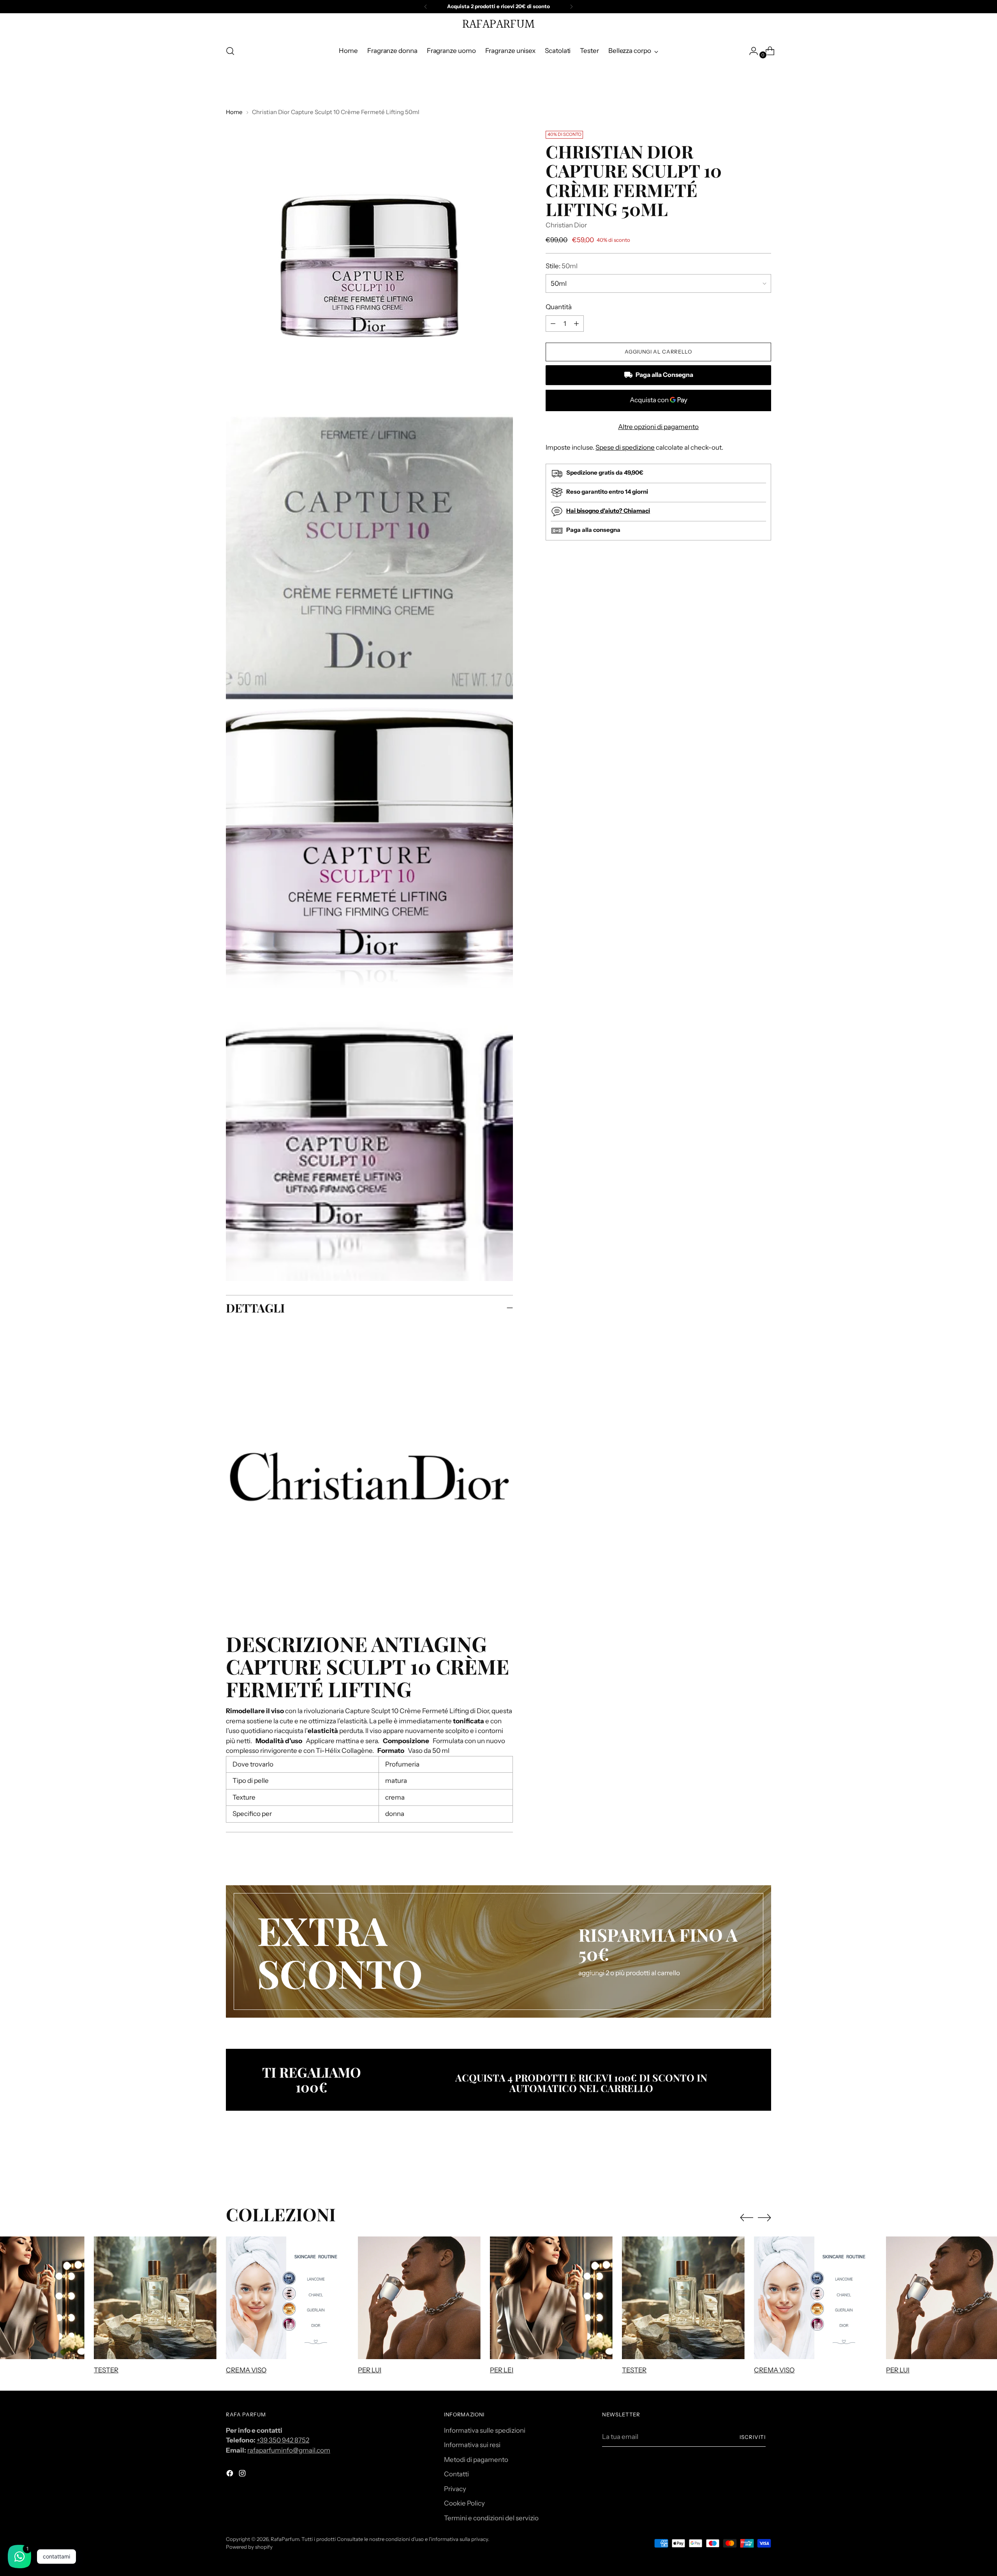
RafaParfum (285, 2539)
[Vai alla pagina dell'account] (750, 51)
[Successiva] (571, 7)
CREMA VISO (246, 2370)
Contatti (456, 2474)
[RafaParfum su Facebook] (231, 2475)
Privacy (455, 2489)
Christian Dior (566, 225)
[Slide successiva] (764, 2162)
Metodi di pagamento (476, 2460)
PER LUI (370, 2370)
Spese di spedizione (625, 447)
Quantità (559, 307)
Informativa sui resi (472, 2445)
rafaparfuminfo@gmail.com (289, 2450)
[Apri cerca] (230, 51)
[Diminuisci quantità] (576, 324)
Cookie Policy (464, 2503)
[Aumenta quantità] (553, 324)
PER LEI (502, 2370)
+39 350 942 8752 (283, 2440)
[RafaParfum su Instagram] (243, 2475)
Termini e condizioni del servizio (491, 2518)
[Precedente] (426, 7)
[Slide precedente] (747, 2163)
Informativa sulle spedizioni (485, 2430)
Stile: (562, 266)
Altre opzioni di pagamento (658, 427)
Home (234, 112)
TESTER (106, 2370)
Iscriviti (753, 2437)
